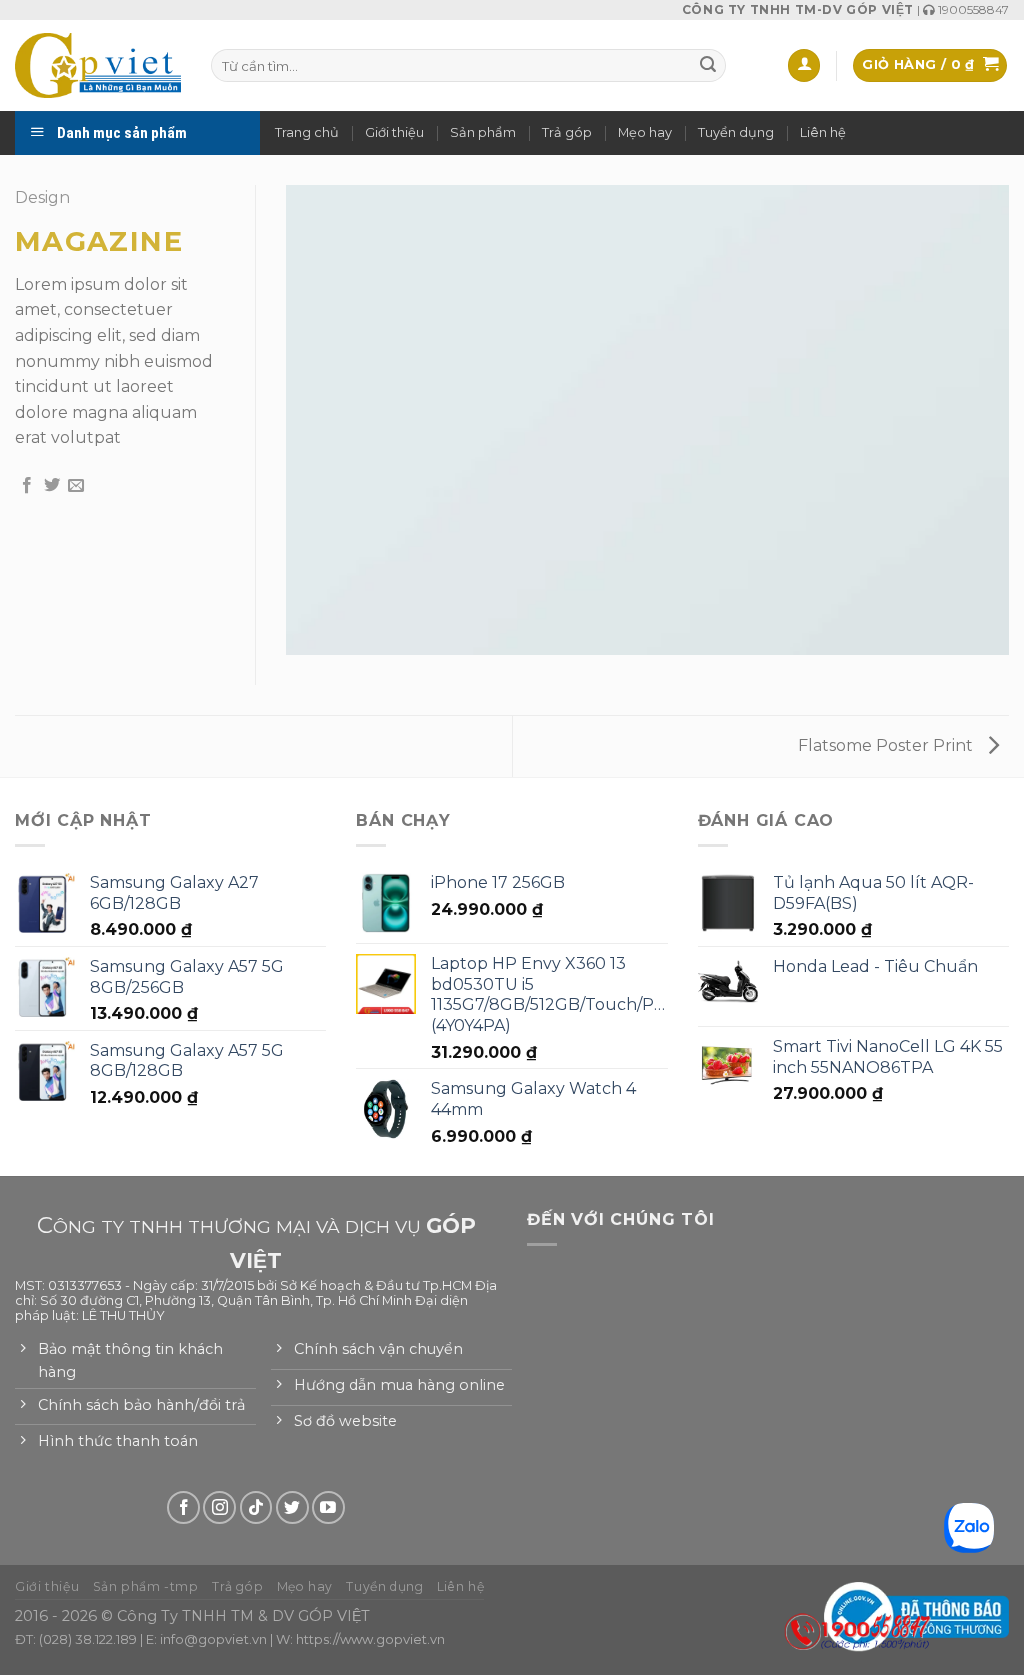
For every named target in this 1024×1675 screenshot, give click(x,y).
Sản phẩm (483, 132)
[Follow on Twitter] (292, 1507)
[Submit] (708, 66)
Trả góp (567, 132)
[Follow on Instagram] (219, 1507)
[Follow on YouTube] (328, 1507)
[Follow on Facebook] (183, 1507)
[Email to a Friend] (76, 486)
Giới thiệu (394, 132)
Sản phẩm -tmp (146, 1586)
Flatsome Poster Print (887, 745)
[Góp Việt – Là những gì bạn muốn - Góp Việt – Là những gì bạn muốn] (98, 65)
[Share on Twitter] (52, 486)
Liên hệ (823, 132)
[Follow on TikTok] (256, 1507)
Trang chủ (307, 132)
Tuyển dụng (736, 132)
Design (42, 197)
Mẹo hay (645, 132)
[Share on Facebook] (27, 486)
